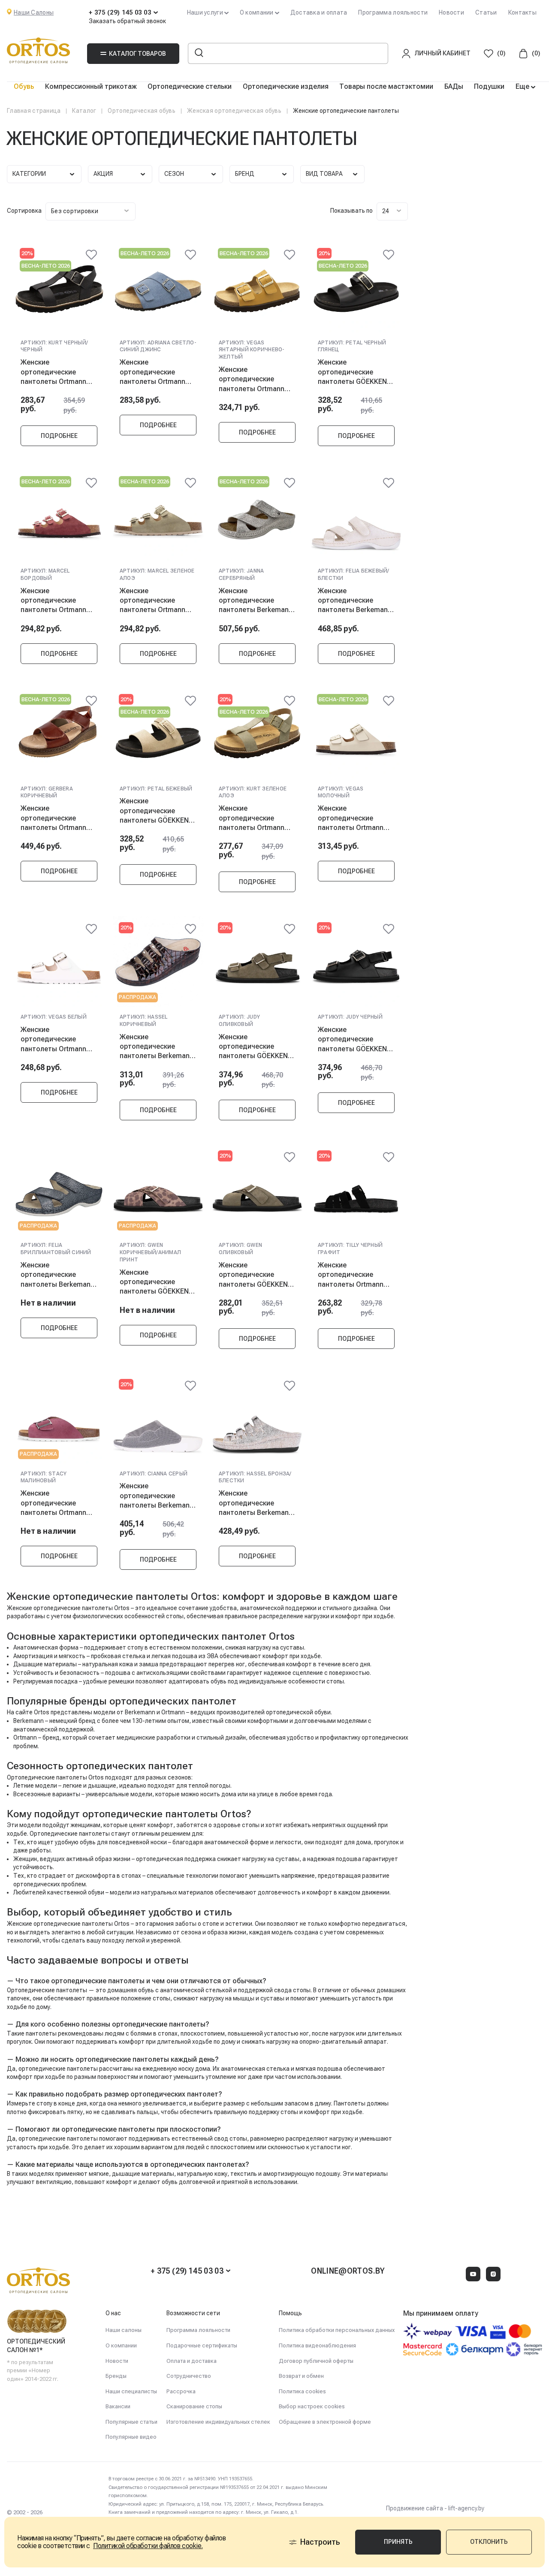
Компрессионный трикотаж (91, 86)
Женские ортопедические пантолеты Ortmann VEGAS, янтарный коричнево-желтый (252, 379)
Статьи (486, 12)
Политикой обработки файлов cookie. (148, 2546)
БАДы (454, 86)
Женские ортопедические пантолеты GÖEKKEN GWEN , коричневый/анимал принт (154, 1282)
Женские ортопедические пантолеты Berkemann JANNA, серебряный (256, 600)
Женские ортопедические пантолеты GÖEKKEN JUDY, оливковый (253, 1047)
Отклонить (489, 2542)
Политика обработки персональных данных (337, 2330)
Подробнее (59, 436)
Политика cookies (302, 2391)
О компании (121, 2345)
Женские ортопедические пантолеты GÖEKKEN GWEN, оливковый (253, 1275)
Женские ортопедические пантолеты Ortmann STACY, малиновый (53, 1503)
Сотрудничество (189, 2376)
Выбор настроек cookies (312, 2406)
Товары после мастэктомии (386, 86)
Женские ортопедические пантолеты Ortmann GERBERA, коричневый (57, 818)
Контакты (522, 12)
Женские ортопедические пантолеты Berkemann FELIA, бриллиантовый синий (57, 1275)
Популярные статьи (131, 2422)
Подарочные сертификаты (202, 2345)
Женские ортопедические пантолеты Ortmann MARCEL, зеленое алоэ (158, 600)
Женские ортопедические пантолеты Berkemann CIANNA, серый (157, 1496)
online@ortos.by (348, 2271)
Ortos (122, 1924)
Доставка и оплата (319, 12)
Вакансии (118, 2406)
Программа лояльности (393, 12)
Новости (451, 12)
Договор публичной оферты (316, 2361)
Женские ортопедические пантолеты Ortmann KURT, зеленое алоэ (252, 818)
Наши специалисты (131, 2391)
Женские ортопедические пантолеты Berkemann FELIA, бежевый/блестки (355, 600)
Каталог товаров (137, 54)
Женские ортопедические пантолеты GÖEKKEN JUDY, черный (352, 1039)
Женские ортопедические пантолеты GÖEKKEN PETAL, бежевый (154, 811)
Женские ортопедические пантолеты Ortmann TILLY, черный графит (353, 1275)
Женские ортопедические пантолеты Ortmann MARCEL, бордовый (53, 600)
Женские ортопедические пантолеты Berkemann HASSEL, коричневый (157, 1047)
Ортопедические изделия (286, 86)
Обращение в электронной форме (325, 2422)
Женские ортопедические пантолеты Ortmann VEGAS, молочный (351, 818)
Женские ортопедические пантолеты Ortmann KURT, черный (53, 372)
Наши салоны (124, 2330)
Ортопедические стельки (190, 86)
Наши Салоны (34, 12)
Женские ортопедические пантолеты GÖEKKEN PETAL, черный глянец (354, 372)
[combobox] (90, 211)
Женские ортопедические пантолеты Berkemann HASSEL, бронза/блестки (256, 1503)
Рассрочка (181, 2391)
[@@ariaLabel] (91, 255)
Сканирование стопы (194, 2406)
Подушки (489, 86)
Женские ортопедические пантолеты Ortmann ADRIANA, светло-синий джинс (152, 372)
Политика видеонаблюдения (317, 2345)
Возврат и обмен (301, 2376)
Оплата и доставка (192, 2361)
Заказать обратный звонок (127, 21)
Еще (523, 86)
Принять (398, 2542)
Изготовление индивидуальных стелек (218, 2422)
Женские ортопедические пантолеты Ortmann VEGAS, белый (53, 1039)
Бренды (116, 2376)
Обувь (24, 86)
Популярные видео (131, 2437)
